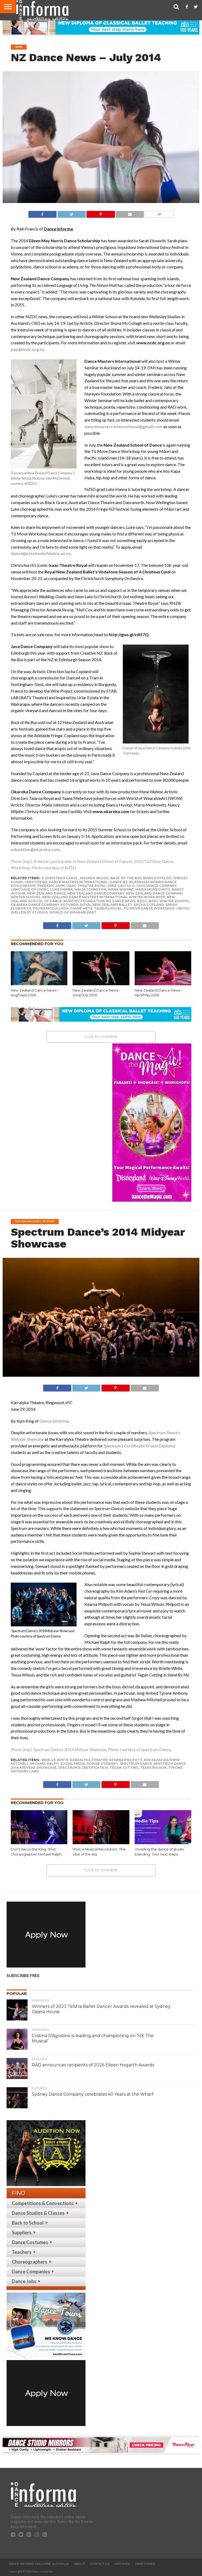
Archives (122, 2564)
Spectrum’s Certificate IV (83, 1768)
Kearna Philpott (126, 1760)
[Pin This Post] (101, 213)
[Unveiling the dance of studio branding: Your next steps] (163, 1842)
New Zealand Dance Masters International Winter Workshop (104, 897)
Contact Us (100, 2564)
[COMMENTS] (159, 213)
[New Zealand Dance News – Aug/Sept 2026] (39, 983)
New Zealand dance (46, 893)
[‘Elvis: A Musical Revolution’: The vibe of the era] (101, 1842)
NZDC (142, 901)
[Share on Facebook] (42, 213)
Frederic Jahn (51, 886)
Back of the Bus (126, 878)
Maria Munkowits (153, 889)
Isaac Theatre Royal (86, 886)
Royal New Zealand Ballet (106, 905)
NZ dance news (121, 901)
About (79, 2564)
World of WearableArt (73, 912)
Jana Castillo (121, 886)
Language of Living (30, 889)
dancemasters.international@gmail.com (123, 426)
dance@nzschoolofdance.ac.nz (41, 553)
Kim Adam (153, 1760)
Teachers (22, 2252)
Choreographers (30, 2262)
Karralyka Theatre (89, 1760)
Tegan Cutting (124, 1768)
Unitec (183, 908)
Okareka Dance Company (35, 905)
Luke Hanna (62, 889)
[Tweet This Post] (72, 213)
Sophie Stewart (102, 1764)
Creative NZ (36, 882)
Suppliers (22, 2232)
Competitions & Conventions (43, 2203)
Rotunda (69, 905)
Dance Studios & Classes (38, 2213)
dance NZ (119, 882)
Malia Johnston (90, 889)
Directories (145, 2564)
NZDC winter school (169, 901)
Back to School (28, 2223)
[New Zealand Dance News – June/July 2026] (101, 983)
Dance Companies (31, 2271)
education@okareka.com (35, 849)
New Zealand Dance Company (96, 893)
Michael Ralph (44, 1764)
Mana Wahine (121, 889)
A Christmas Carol (60, 878)
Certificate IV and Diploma (139, 1446)
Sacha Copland (149, 905)
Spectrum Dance (136, 1764)
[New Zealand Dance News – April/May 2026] (163, 983)
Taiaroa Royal (108, 908)
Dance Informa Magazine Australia (39, 2564)
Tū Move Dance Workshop (149, 908)
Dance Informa (54, 1421)
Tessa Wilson (153, 1768)
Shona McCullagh (50, 908)
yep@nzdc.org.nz (27, 349)
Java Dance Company (157, 886)
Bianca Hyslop (157, 878)
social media (73, 1764)
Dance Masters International (79, 882)
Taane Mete (81, 908)
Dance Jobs (24, 2281)
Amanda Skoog (94, 878)
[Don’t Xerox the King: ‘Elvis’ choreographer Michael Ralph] (39, 1842)
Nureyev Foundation (84, 901)
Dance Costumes (30, 2242)
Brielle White (55, 1760)
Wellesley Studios (29, 912)
